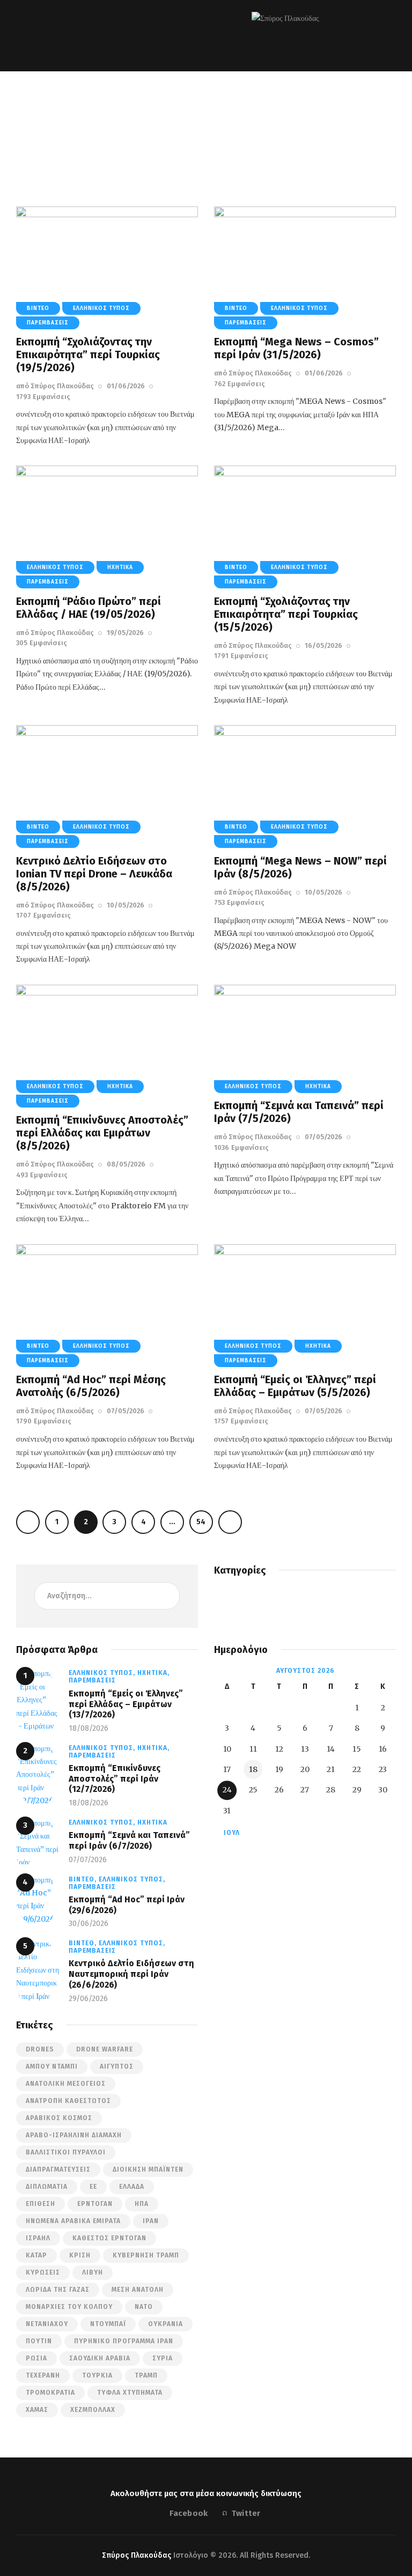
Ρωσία (36, 2358)
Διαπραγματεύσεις (58, 2169)
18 (253, 1769)
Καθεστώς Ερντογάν (109, 2238)
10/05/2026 (126, 905)
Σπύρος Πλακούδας (137, 2555)
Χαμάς (37, 2410)
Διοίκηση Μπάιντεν (148, 2169)
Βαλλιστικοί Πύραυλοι (66, 2152)
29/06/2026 (88, 1999)
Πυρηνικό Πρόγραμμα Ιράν (124, 2341)
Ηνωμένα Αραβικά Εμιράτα (73, 2221)
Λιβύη (93, 2272)
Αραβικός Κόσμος (59, 2118)
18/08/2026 (89, 1728)
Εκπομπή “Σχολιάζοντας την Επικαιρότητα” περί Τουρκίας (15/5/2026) (286, 614)
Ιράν (151, 2221)
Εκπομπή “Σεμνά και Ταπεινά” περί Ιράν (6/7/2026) (129, 1840)
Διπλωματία (47, 2187)
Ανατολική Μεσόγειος (66, 2084)
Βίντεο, (84, 1879)
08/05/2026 (126, 1164)
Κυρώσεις (43, 2272)
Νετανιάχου (47, 2324)
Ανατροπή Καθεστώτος (68, 2101)
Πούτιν (39, 2341)
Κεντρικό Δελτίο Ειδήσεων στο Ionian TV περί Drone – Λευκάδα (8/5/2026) (94, 874)
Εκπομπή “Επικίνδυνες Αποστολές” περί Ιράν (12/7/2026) (115, 1778)
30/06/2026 (89, 1924)
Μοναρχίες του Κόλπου (69, 2307)
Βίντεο (38, 308)
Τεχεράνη (43, 2375)
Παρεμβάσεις (212, 132)
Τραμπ (146, 2375)
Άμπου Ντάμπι (52, 2066)
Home (115, 132)
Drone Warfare (105, 2049)
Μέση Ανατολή (138, 2290)
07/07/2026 (88, 1860)
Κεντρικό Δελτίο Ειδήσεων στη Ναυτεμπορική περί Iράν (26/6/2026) (131, 1974)
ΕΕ (93, 2187)
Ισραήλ (38, 2238)
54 (201, 1518)
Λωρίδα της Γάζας (58, 2290)
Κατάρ (36, 2255)
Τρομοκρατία (50, 2393)
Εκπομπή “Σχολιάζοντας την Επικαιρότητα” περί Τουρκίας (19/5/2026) (88, 355)
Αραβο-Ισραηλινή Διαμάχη (74, 2135)
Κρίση (80, 2255)
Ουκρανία (165, 2324)
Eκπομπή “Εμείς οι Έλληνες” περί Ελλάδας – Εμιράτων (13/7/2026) (126, 1704)
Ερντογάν (95, 2204)
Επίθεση (41, 2204)
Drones (40, 2049)
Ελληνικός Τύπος (101, 308)
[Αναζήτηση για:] (107, 1596)
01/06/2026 (126, 386)
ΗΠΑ (142, 2204)
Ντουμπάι (108, 2324)
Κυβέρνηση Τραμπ (146, 2255)
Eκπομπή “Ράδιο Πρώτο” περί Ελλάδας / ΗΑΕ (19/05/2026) (89, 608)
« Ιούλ (228, 1833)
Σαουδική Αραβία (100, 2358)
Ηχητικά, (153, 1673)
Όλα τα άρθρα (157, 132)
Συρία (163, 2358)
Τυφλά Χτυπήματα (130, 2393)
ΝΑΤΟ (144, 2307)
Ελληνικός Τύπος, (103, 1673)
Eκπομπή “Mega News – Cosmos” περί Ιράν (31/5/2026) (296, 348)
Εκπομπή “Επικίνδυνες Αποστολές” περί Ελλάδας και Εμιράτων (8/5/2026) (102, 1133)
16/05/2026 (323, 645)
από (55, 386)
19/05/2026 (125, 633)
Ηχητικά (120, 567)
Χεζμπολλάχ (93, 2410)
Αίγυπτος (117, 2066)
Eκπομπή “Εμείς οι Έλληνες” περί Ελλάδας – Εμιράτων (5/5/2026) (295, 1386)
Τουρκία (97, 2375)
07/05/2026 (323, 1137)
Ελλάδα (132, 2187)
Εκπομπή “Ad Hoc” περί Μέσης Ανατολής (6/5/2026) (91, 1386)
